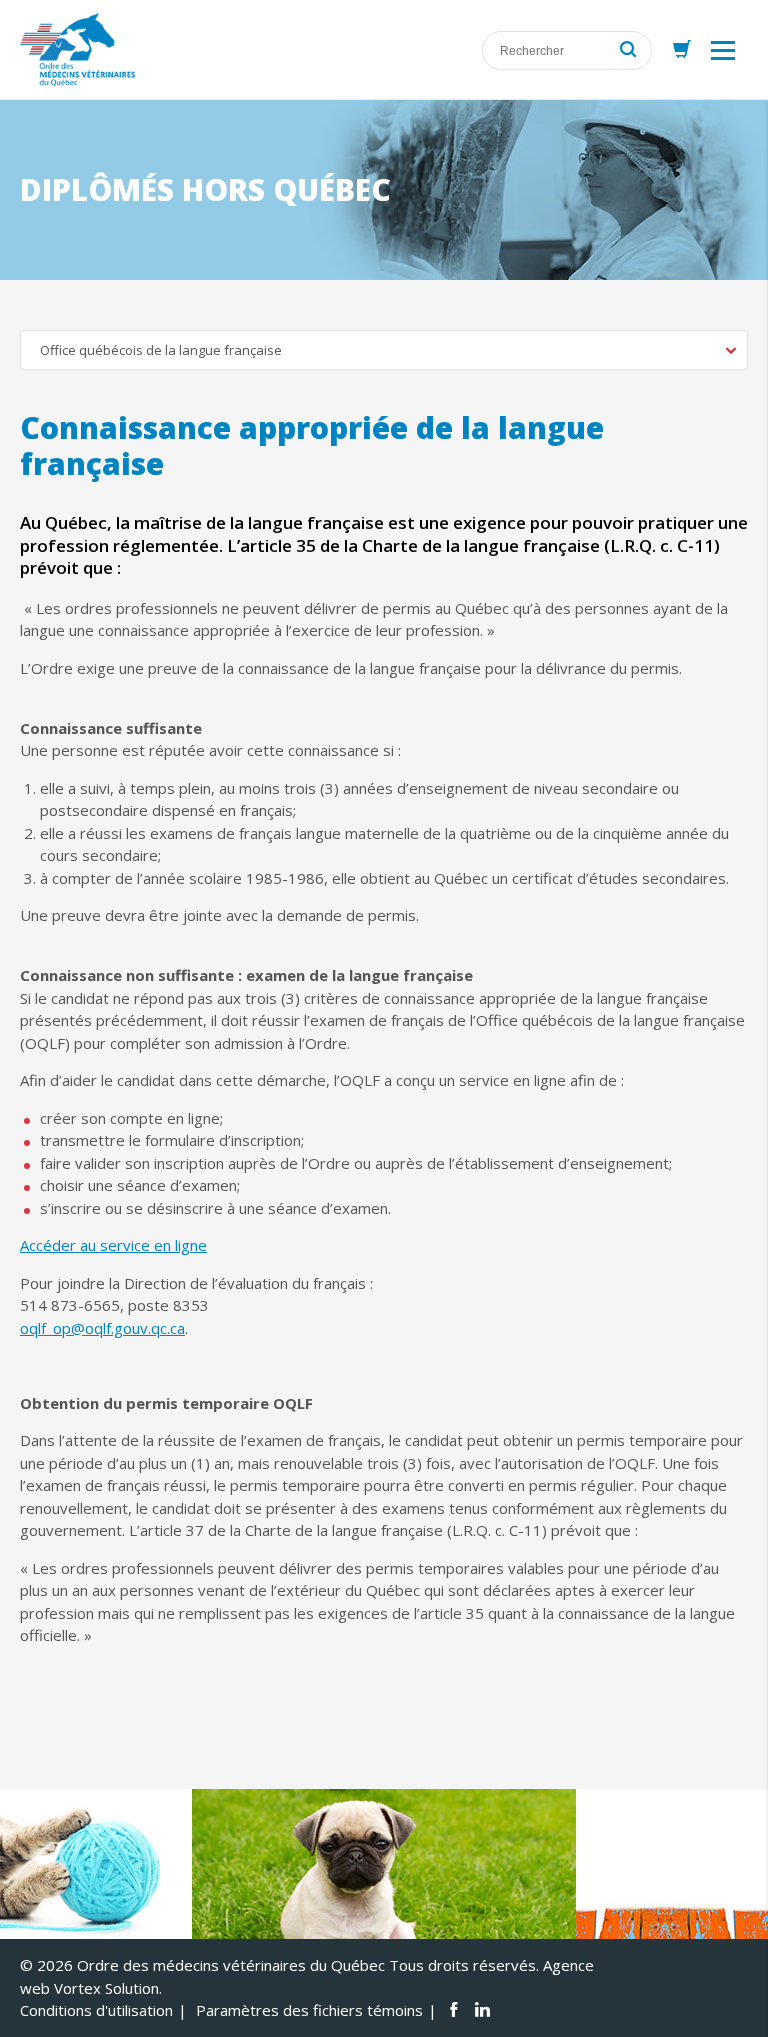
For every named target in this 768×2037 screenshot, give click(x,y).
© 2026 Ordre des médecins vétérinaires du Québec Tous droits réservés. (279, 1965)
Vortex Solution (106, 1988)
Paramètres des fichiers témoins (309, 2010)
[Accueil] (77, 49)
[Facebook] (453, 2010)
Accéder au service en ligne (113, 1245)
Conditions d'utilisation (96, 2010)
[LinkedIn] (482, 2010)
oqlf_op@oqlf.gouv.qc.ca (102, 1328)
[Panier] (682, 50)
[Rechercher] (628, 50)
